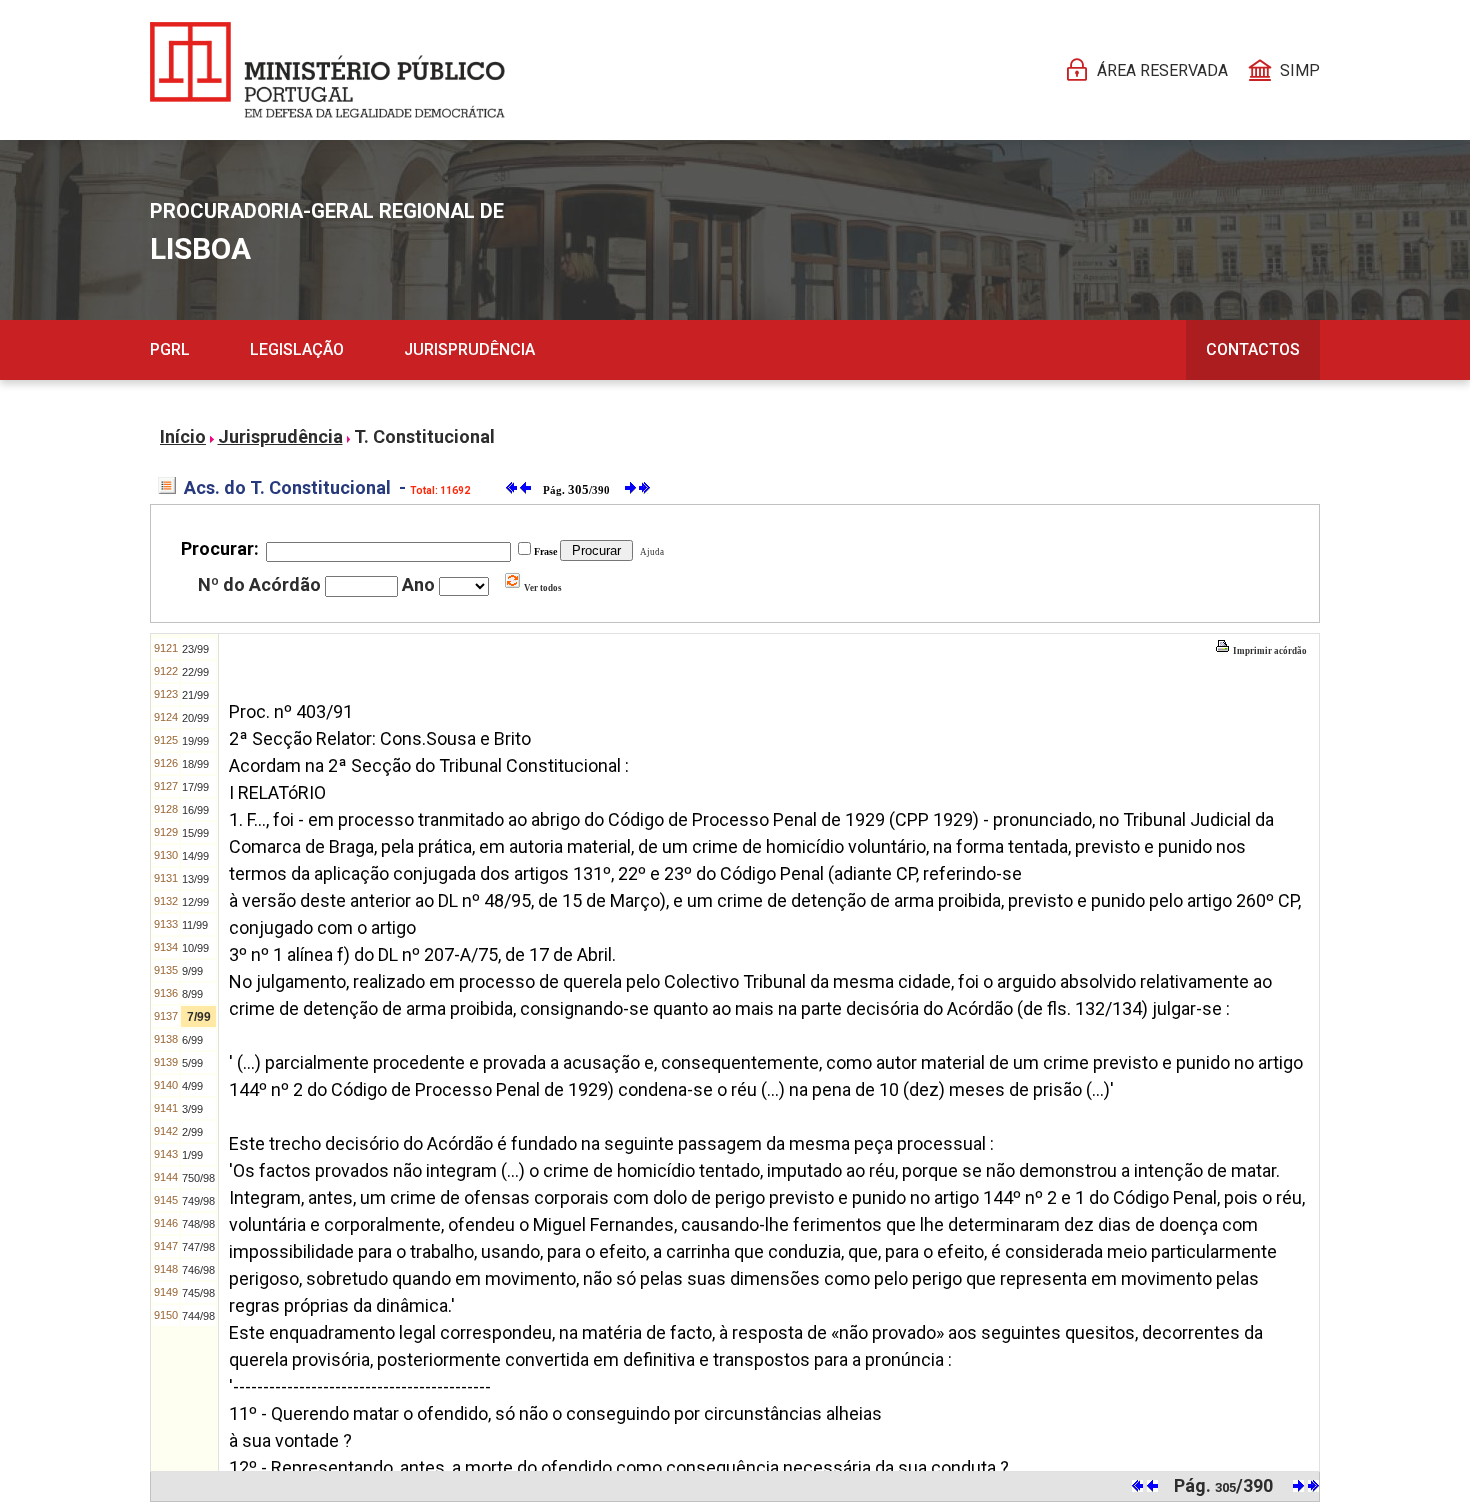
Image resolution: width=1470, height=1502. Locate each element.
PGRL (170, 349)
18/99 (195, 764)
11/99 (195, 925)
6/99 (192, 1040)
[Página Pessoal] (327, 70)
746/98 (198, 1270)
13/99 (195, 879)
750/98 (198, 1178)
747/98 (198, 1247)
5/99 (192, 1063)
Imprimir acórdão (1269, 651)
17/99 (195, 787)
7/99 (199, 1017)
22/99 (195, 672)
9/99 (192, 971)
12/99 (195, 902)
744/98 (198, 1316)
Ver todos (542, 588)
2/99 (192, 1132)
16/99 (195, 810)
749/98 (198, 1201)
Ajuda (650, 552)
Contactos (1253, 349)
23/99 (195, 649)
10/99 (195, 948)
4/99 (192, 1086)
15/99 (195, 833)
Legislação (297, 349)
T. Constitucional (424, 436)
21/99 (195, 695)
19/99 (195, 741)
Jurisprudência (469, 349)
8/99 (192, 994)
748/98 (198, 1224)
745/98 (198, 1293)
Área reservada (1162, 70)
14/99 (195, 856)
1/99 (192, 1155)
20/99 (195, 718)
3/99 (192, 1109)
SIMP (1300, 70)
